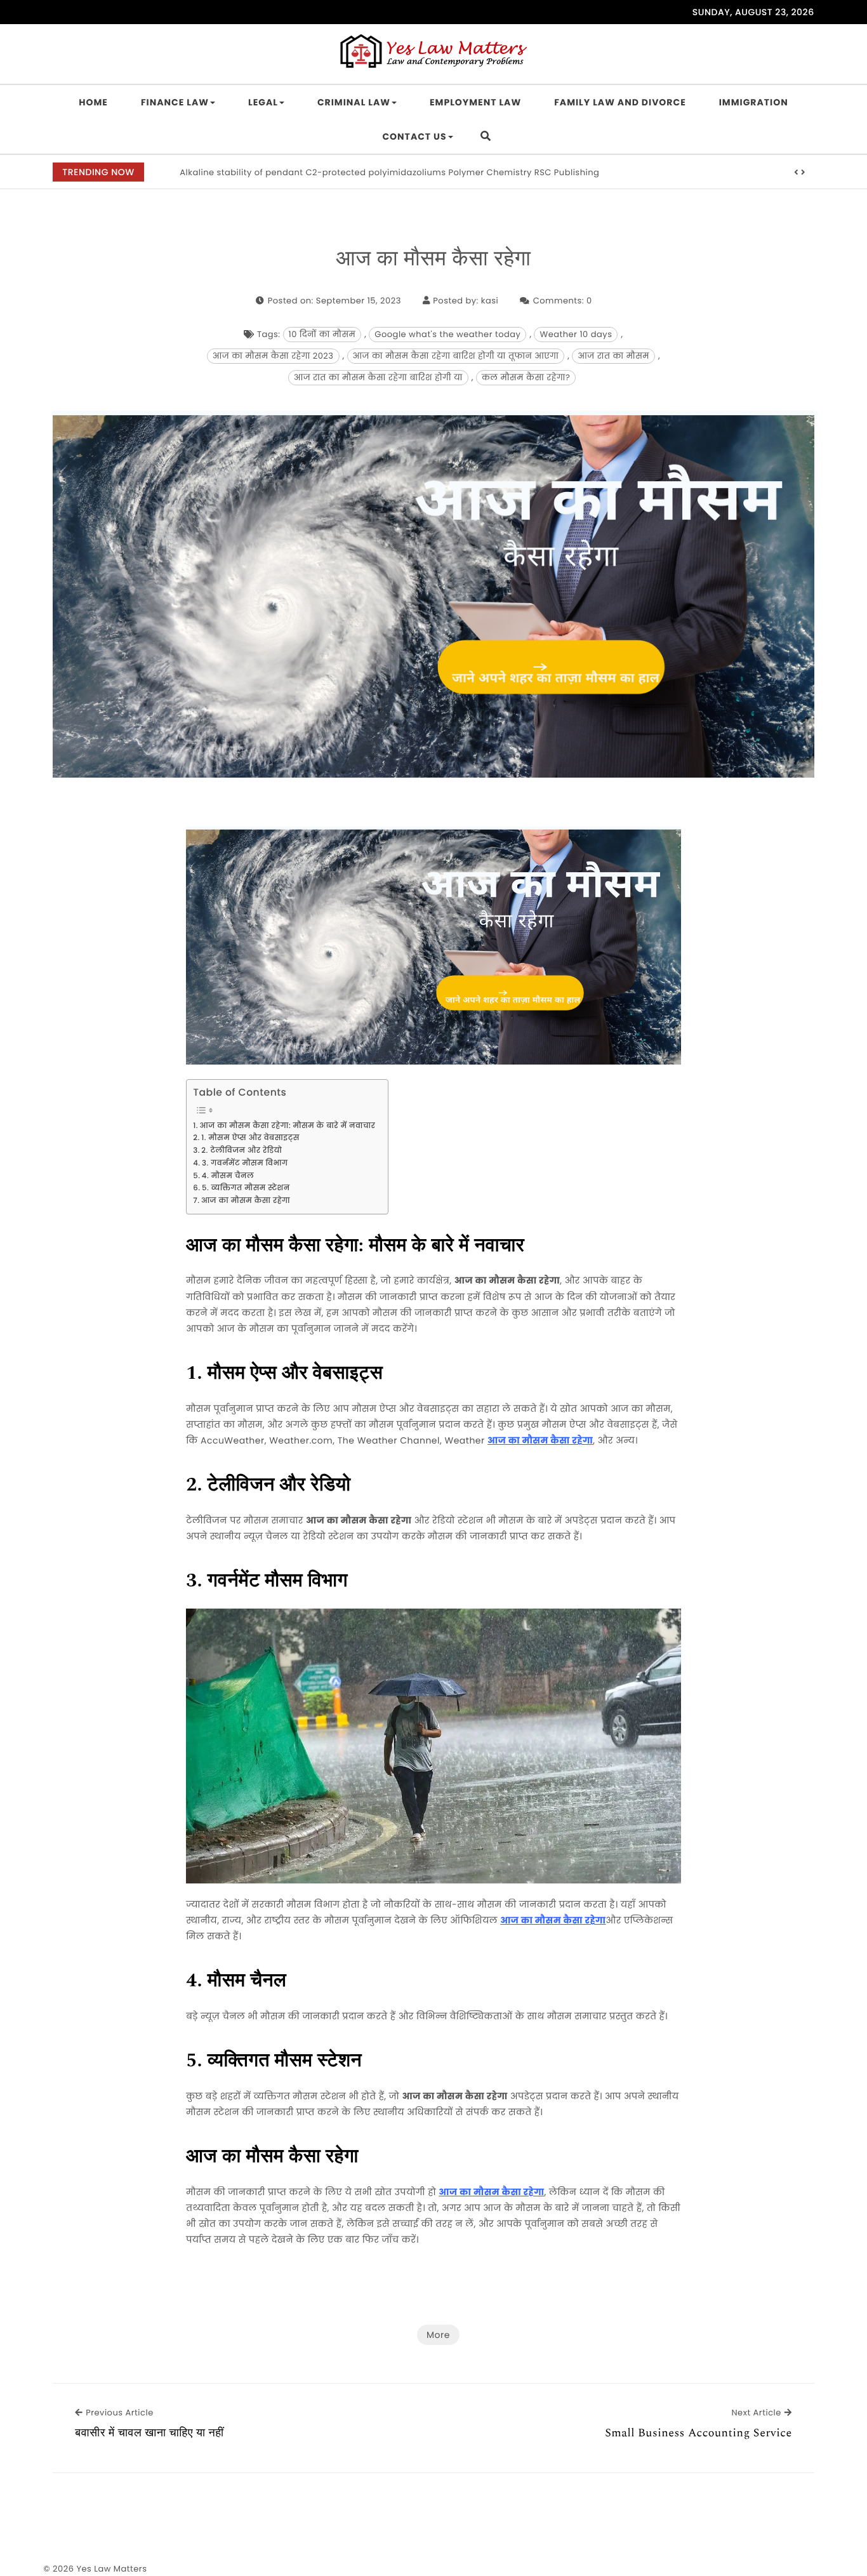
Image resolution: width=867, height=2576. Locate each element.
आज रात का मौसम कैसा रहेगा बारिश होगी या (378, 377)
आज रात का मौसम (613, 356)
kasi (490, 301)
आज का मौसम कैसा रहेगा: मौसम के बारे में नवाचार (287, 1126)
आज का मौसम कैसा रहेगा (434, 260)
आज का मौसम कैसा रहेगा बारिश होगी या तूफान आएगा (456, 356)
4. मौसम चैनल (228, 1176)
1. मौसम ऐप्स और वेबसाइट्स (250, 1138)
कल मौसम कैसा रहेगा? (526, 377)
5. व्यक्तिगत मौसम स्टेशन (246, 1188)
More (438, 2335)
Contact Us (414, 136)
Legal (263, 102)
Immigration (754, 102)
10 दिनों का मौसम (322, 334)
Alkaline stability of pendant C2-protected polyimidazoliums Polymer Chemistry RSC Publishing (389, 172)
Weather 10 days (576, 334)
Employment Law (475, 102)
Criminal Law (354, 102)
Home (93, 102)
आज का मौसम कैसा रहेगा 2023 (273, 356)
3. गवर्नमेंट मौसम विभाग (245, 1164)
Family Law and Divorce (620, 102)
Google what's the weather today (447, 334)
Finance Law (175, 102)
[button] (797, 173)
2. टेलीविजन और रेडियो (242, 1151)
